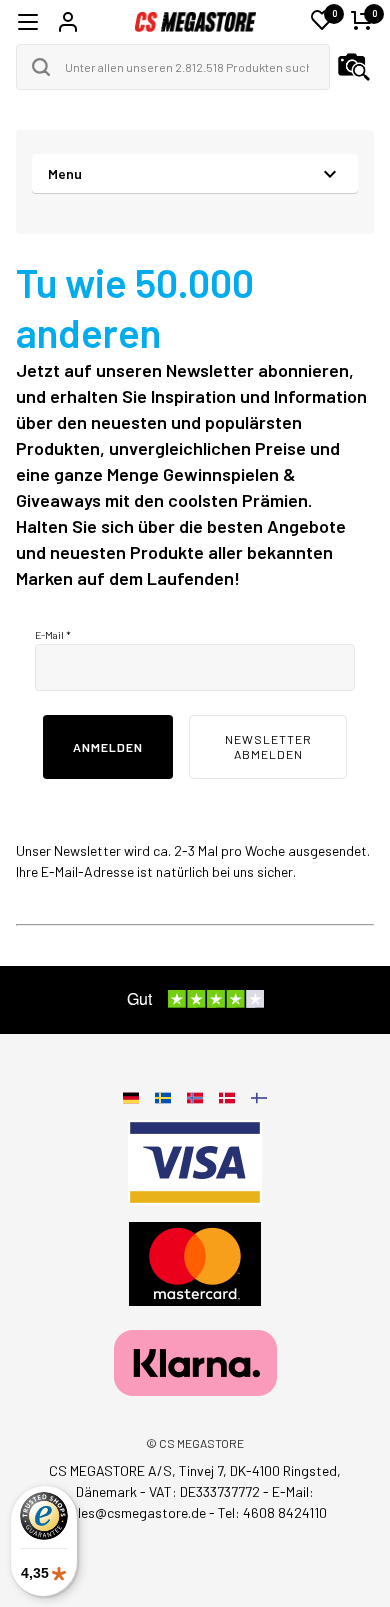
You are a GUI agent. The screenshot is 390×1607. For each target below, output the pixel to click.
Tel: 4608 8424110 (272, 1512)
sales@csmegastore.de (134, 1512)
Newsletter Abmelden (268, 746)
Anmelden (108, 747)
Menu (65, 173)
